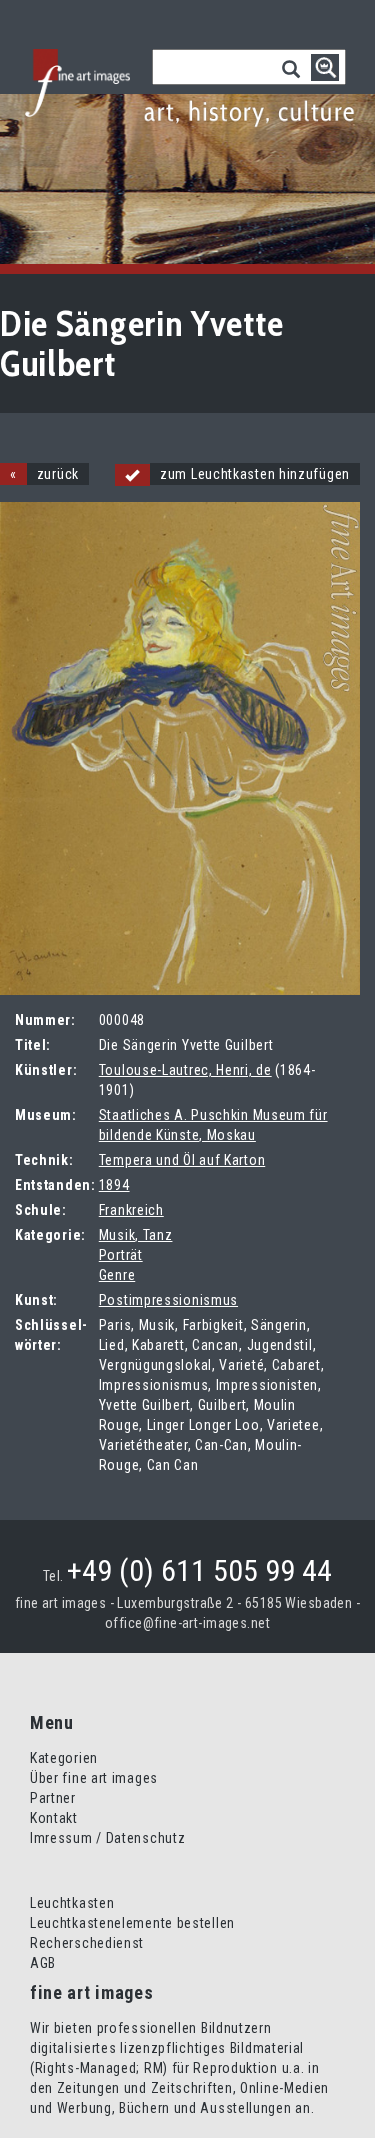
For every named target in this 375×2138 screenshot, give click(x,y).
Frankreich (131, 1210)
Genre (117, 1275)
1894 (114, 1185)
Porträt (121, 1255)
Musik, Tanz (136, 1235)
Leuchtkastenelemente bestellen (132, 1923)
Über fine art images (94, 1778)
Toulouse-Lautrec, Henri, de (185, 1070)
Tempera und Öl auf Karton (182, 1160)
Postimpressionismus (168, 1300)
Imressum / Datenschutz (107, 1838)
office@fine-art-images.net (187, 1623)
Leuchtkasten (72, 1903)
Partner (53, 1798)
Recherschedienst (87, 1943)
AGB (43, 1963)
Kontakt (54, 1818)
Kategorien (64, 1758)
